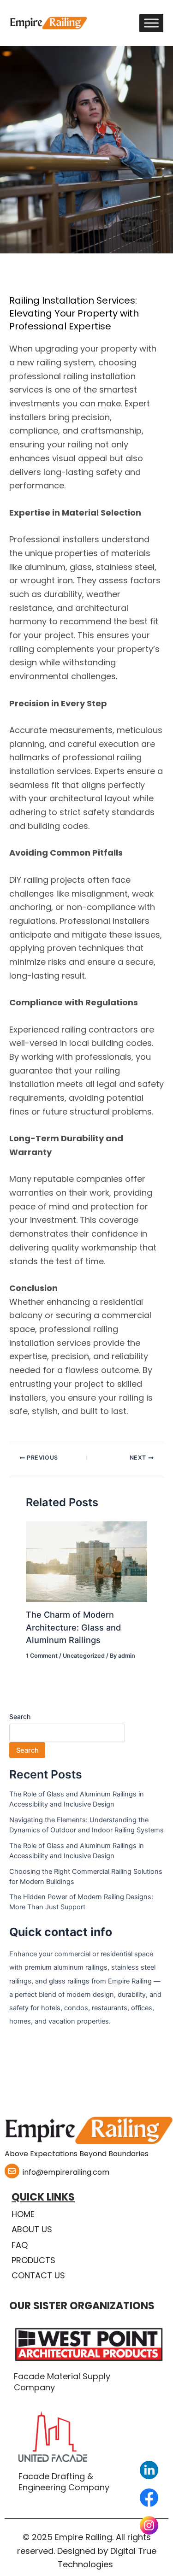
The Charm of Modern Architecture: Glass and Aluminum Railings (73, 1627)
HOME (23, 2214)
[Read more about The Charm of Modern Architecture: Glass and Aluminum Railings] (86, 1561)
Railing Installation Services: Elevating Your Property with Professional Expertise (74, 313)
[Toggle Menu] (151, 23)
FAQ (20, 2245)
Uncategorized (84, 1656)
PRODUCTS (33, 2260)
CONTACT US (38, 2275)
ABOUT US (32, 2229)
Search (20, 1716)
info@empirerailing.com (66, 2172)
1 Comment (42, 1656)
